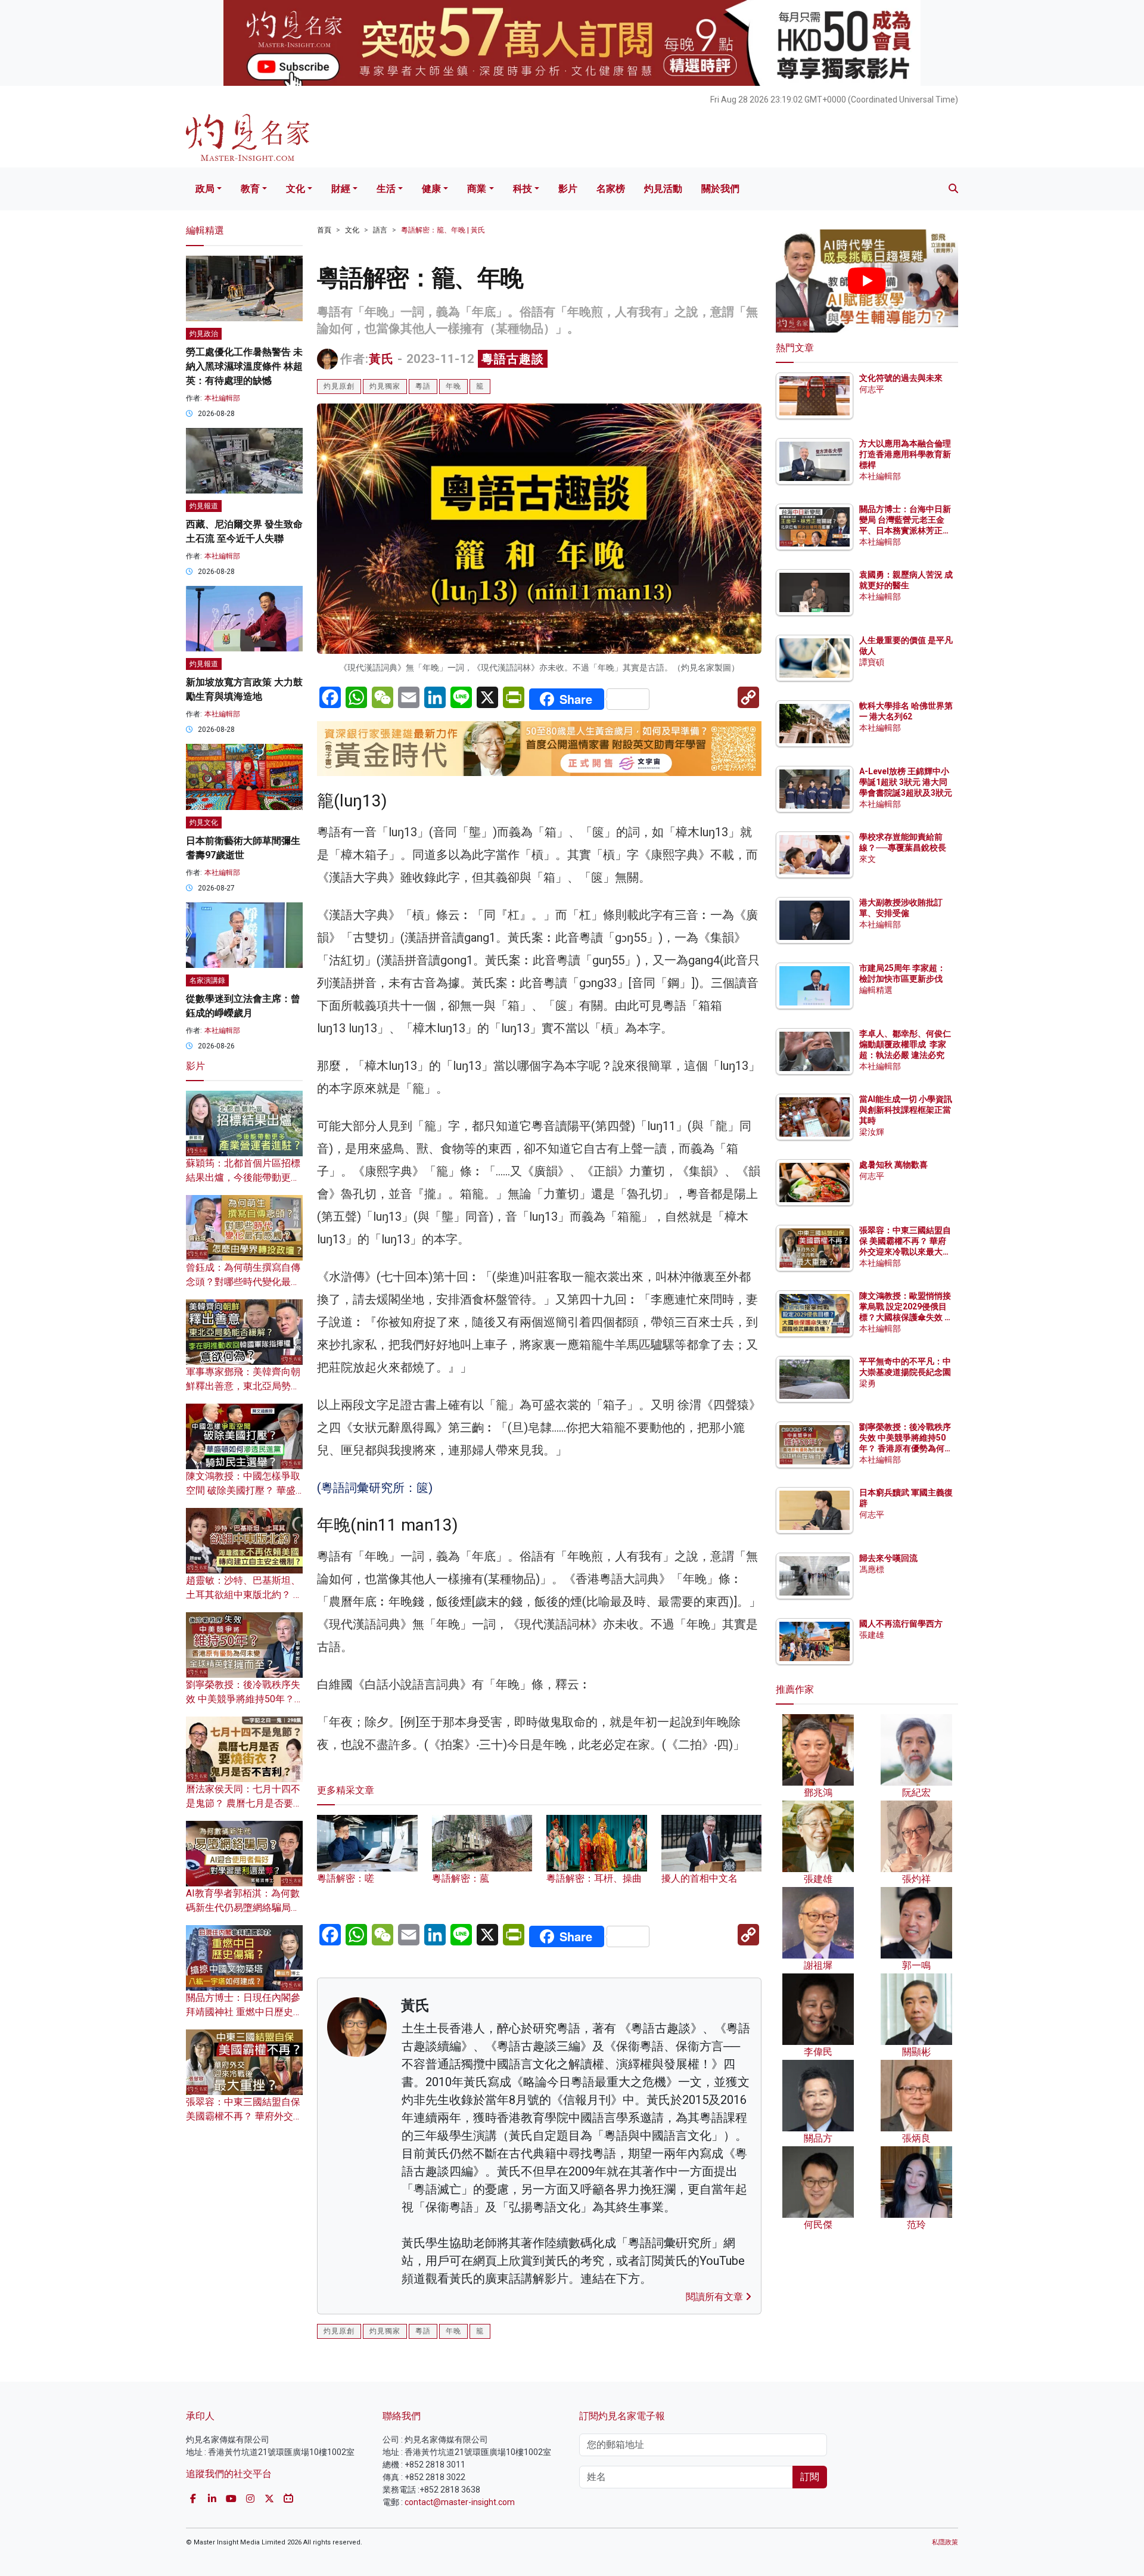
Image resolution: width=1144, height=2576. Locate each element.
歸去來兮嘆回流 (888, 1558)
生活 (386, 189)
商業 (477, 189)
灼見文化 (204, 823)
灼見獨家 (385, 386)
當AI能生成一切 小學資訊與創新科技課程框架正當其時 (906, 1110)
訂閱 (810, 2477)
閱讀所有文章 (716, 2297)
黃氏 (381, 359)
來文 (868, 859)
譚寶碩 (872, 662)
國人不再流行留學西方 (901, 1624)
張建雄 (872, 1635)
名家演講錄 (207, 980)
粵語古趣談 (513, 359)
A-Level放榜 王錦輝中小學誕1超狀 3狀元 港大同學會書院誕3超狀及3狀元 (906, 782)
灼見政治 (204, 334)
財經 (341, 189)
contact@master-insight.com (460, 2502)
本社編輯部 (222, 398)
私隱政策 (945, 2542)
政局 (205, 189)
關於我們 (720, 189)
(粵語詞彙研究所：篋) (376, 1488)
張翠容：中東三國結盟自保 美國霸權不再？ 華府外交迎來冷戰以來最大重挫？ (244, 2116)
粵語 (423, 386)
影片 (568, 189)
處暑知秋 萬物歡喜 (893, 1165)
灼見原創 (339, 386)
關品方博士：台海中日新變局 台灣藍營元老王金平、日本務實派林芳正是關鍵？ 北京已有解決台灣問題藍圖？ (906, 531)
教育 (250, 189)
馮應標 (872, 1569)
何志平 (872, 389)
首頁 (324, 230)
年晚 (453, 386)
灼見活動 (663, 189)
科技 (523, 189)
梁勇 (868, 1383)
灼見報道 (204, 506)
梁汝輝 (872, 1132)
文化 (296, 189)
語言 (380, 230)
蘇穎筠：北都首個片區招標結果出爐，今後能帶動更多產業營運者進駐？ (243, 1177)
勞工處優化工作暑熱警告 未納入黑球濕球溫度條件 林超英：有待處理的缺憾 (244, 366)
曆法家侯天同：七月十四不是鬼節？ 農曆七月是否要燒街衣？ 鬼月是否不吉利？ (244, 1803)
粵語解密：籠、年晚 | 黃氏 (443, 230)
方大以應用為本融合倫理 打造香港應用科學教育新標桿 (906, 454)
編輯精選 (876, 990)
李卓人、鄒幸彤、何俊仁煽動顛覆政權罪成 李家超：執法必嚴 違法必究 (905, 1044)
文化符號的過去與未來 (901, 378)
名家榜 (611, 189)
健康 (431, 189)
